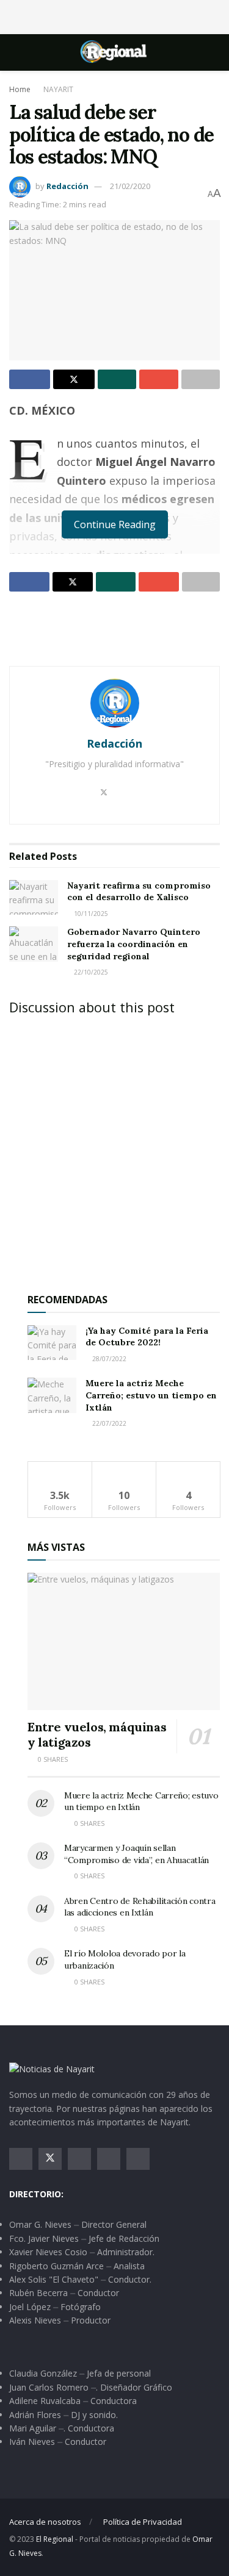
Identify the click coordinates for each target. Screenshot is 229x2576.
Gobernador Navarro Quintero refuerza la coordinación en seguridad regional (134, 944)
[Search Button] (215, 52)
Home (20, 89)
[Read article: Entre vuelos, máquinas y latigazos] (124, 1641)
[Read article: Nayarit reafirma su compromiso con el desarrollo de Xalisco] (34, 897)
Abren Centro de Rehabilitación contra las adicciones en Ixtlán (140, 1907)
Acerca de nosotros (45, 2522)
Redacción (67, 186)
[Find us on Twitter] (50, 2159)
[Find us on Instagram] (79, 2159)
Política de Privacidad (143, 2522)
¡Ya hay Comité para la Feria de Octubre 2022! (147, 1337)
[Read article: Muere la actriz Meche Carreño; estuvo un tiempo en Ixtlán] (52, 1395)
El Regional (55, 2539)
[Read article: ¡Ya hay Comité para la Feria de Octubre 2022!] (52, 1343)
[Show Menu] (14, 52)
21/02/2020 (130, 186)
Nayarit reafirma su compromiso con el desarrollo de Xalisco (139, 892)
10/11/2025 (90, 914)
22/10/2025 (90, 972)
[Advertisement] (115, 15)
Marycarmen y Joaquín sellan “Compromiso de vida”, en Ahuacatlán (136, 1854)
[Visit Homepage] (114, 52)
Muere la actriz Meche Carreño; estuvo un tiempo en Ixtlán (151, 1395)
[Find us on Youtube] (109, 2159)
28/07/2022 (108, 1359)
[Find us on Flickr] (138, 2159)
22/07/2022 (108, 1423)
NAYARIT (58, 89)
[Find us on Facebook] (21, 2159)
